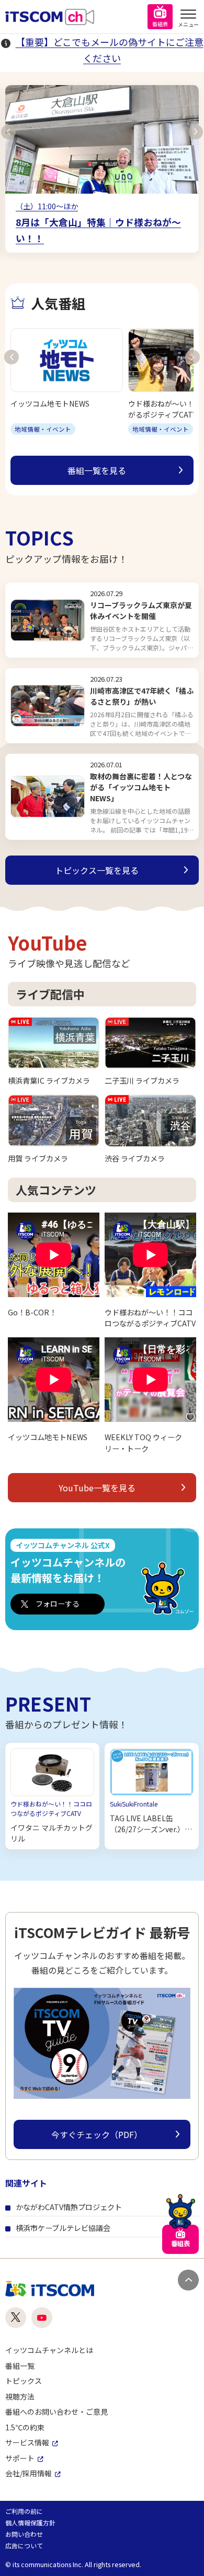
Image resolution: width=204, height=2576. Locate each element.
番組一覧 (20, 2366)
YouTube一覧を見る (97, 1488)
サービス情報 (27, 2442)
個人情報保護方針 (30, 2522)
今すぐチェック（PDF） (97, 2134)
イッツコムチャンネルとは (49, 2350)
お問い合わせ (24, 2534)
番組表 (160, 24)
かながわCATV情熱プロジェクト (69, 2207)
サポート (20, 2458)
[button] (8, 132)
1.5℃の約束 (25, 2427)
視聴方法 (20, 2396)
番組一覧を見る (97, 470)
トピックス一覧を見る (97, 870)
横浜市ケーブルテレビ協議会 (63, 2228)
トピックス (24, 2381)
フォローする (58, 1604)
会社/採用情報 (29, 2473)
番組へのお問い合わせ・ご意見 (56, 2412)
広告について (24, 2545)
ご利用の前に (24, 2511)
